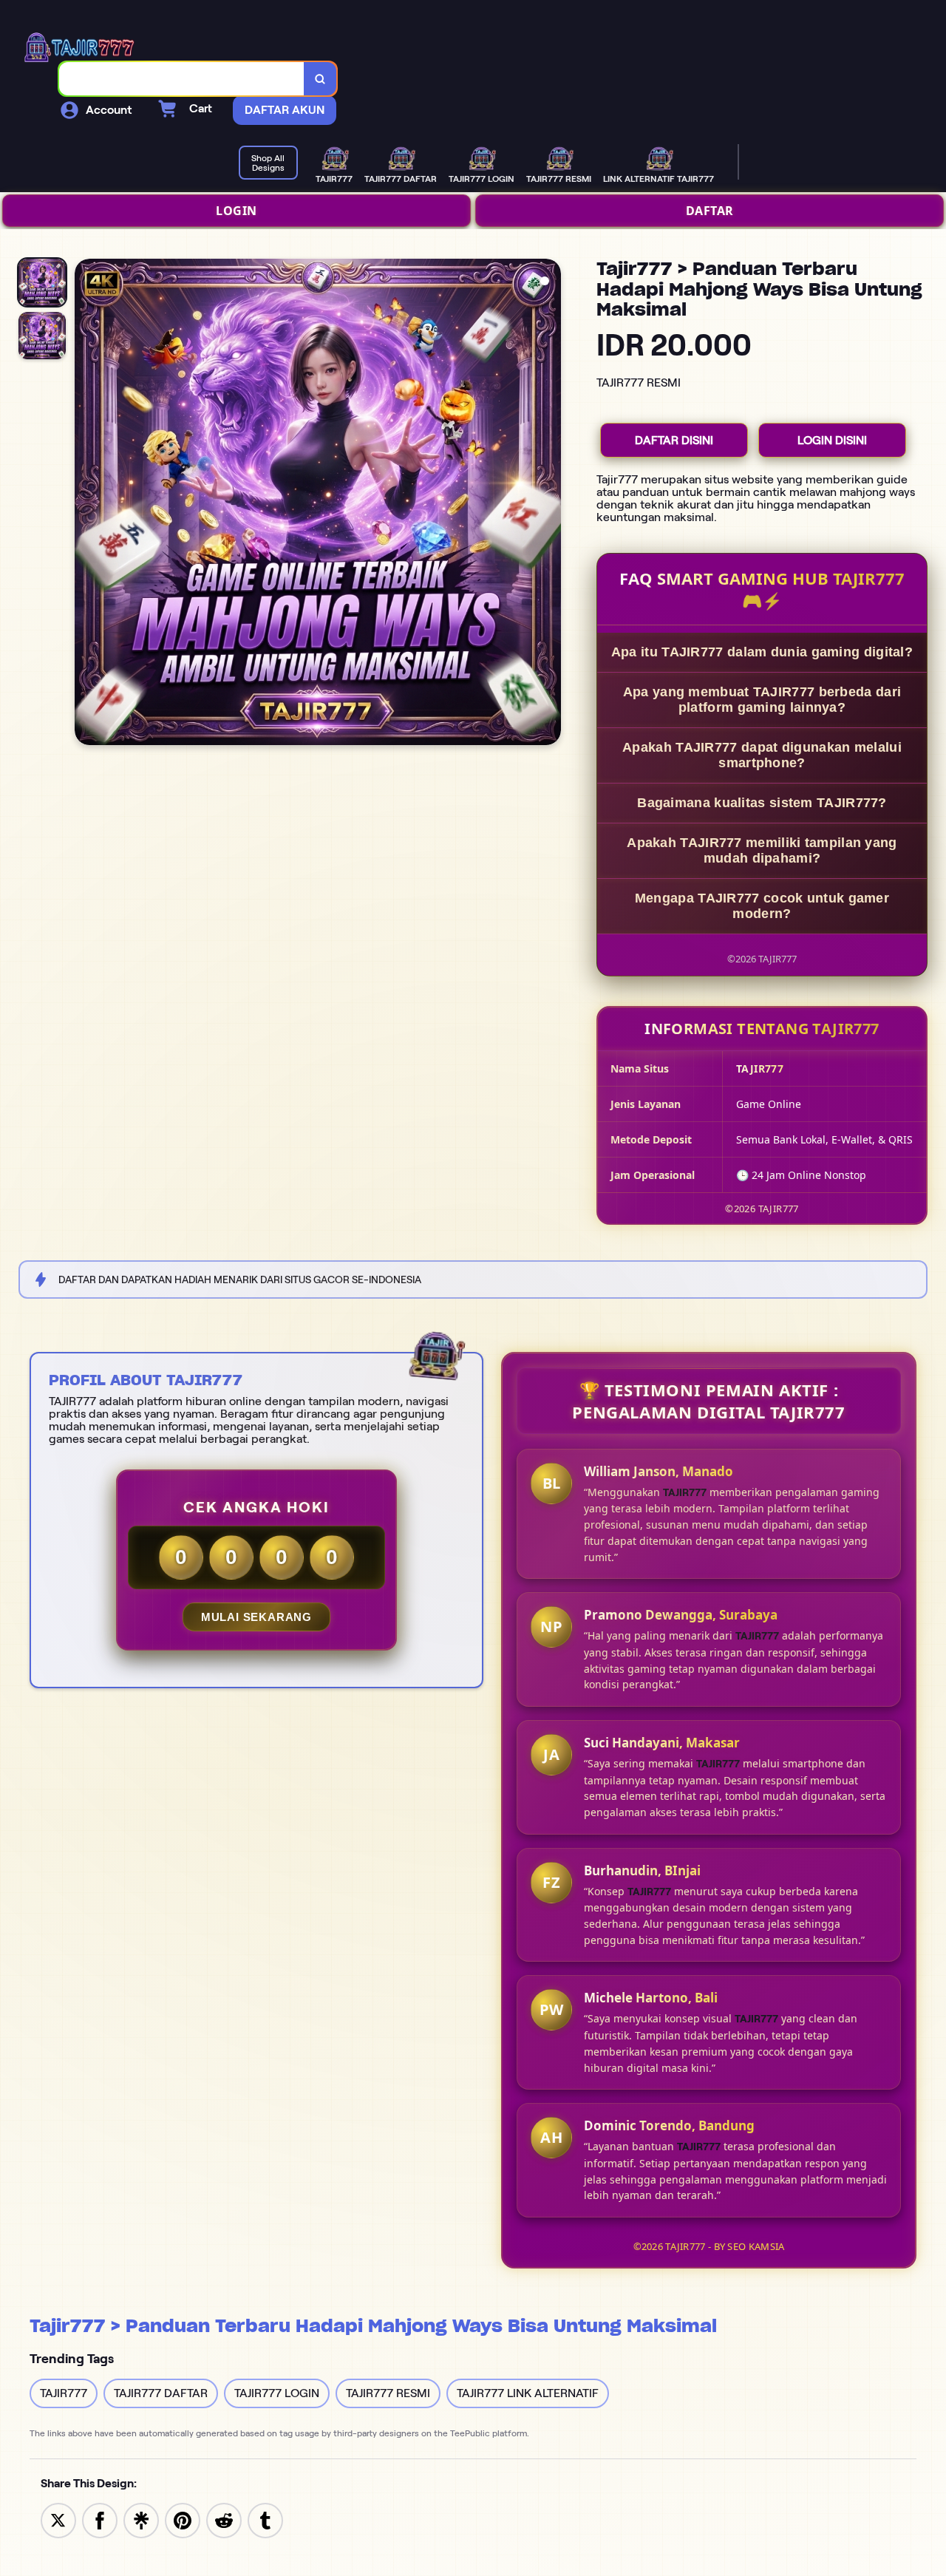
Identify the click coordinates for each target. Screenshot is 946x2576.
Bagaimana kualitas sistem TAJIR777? (762, 803)
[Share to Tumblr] (265, 2519)
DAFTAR (710, 211)
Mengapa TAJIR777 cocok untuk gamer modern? (762, 906)
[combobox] (182, 79)
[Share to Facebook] (100, 2519)
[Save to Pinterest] (183, 2519)
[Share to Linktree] (141, 2519)
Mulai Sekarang (256, 1617)
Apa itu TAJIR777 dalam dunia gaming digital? (762, 652)
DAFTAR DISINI (674, 440)
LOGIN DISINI (832, 440)
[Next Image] (549, 504)
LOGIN (236, 211)
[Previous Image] (86, 504)
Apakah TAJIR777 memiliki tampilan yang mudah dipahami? (762, 850)
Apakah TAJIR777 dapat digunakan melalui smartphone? (762, 755)
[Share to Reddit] (224, 2519)
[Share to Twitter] (58, 2519)
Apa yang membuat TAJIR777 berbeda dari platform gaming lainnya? (762, 700)
